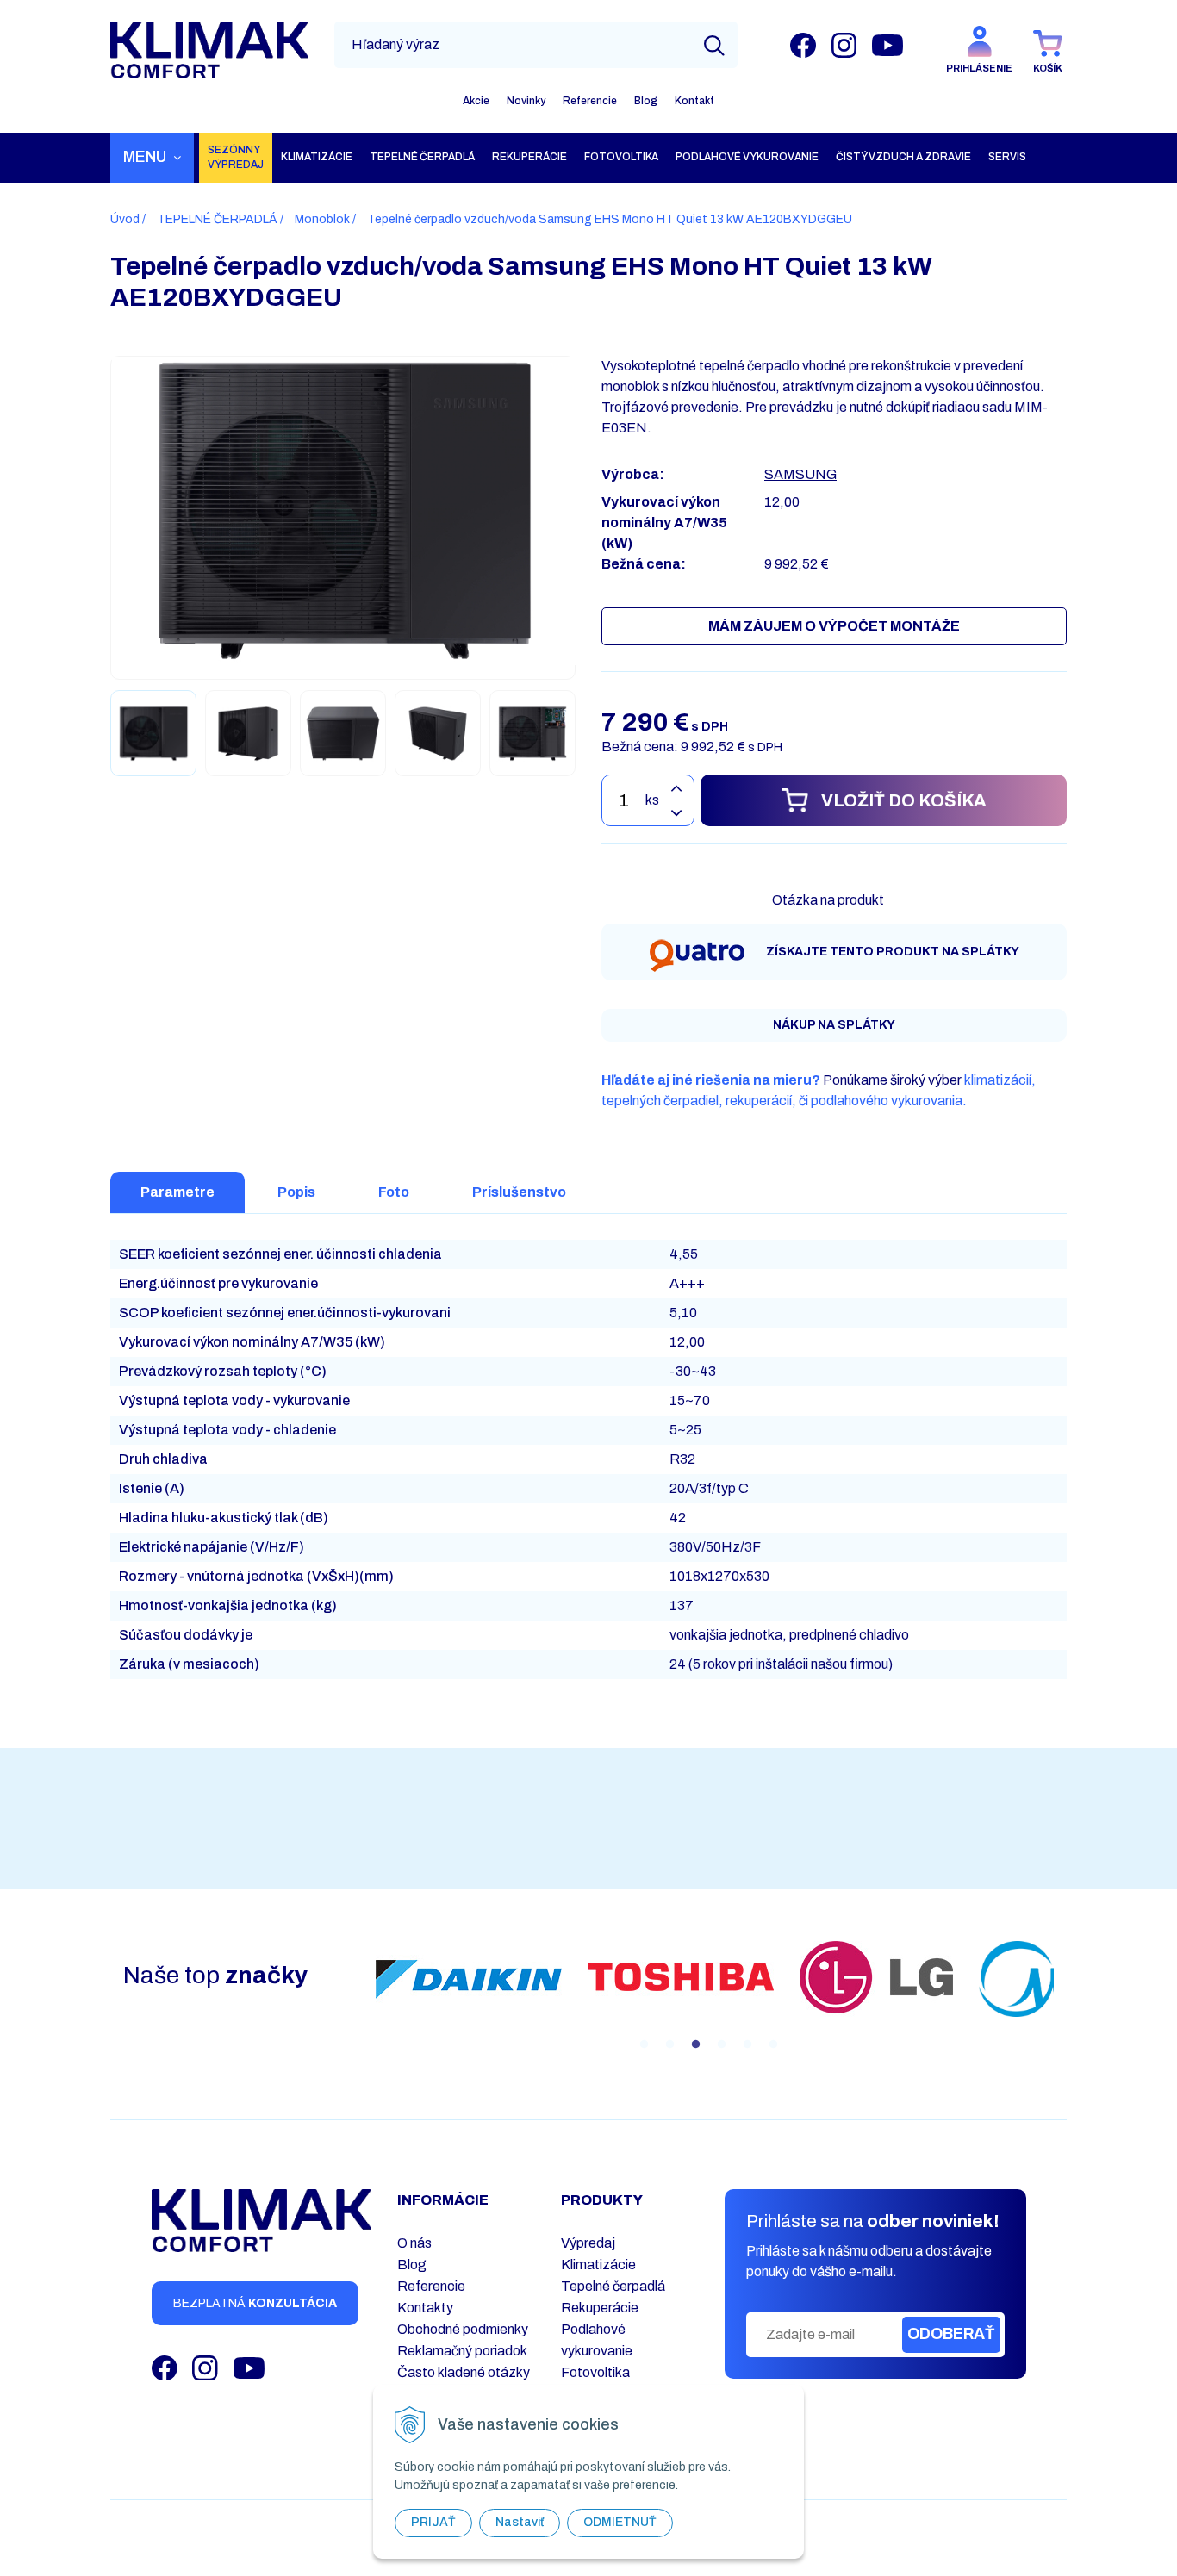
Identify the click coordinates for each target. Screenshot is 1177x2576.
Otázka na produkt (828, 900)
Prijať (433, 2522)
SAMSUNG (800, 474)
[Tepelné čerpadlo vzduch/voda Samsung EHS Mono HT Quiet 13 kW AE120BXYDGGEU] (344, 510)
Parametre (177, 1192)
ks (652, 800)
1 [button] (644, 2044)
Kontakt (694, 101)
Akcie (476, 101)
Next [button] (1067, 1998)
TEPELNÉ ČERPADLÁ (422, 157)
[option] (490, 1979)
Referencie (590, 101)
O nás (414, 2243)
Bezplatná (255, 2303)
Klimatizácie (598, 2265)
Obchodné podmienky (463, 2329)
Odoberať (951, 2334)
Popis (296, 1192)
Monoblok (322, 219)
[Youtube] (887, 44)
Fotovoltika (595, 2372)
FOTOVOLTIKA (621, 157)
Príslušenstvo (519, 1192)
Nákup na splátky (834, 1025)
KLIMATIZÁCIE (317, 157)
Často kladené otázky (464, 2372)
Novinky (526, 101)
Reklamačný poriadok (462, 2351)
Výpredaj (588, 2243)
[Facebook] (803, 44)
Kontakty (425, 2308)
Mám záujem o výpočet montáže (834, 626)
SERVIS (1007, 157)
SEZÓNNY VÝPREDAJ (236, 157)
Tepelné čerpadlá (613, 2286)
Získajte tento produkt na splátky (893, 952)
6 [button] (773, 2044)
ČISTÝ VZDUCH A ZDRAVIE (903, 157)
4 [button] (721, 2044)
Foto (394, 1192)
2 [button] (669, 2044)
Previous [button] (350, 1998)
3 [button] (695, 2044)
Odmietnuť (620, 2522)
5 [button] (747, 2044)
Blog (646, 101)
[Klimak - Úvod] (209, 50)
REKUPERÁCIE (529, 157)
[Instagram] (844, 44)
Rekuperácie (600, 2308)
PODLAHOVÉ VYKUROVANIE (747, 157)
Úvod (125, 219)
